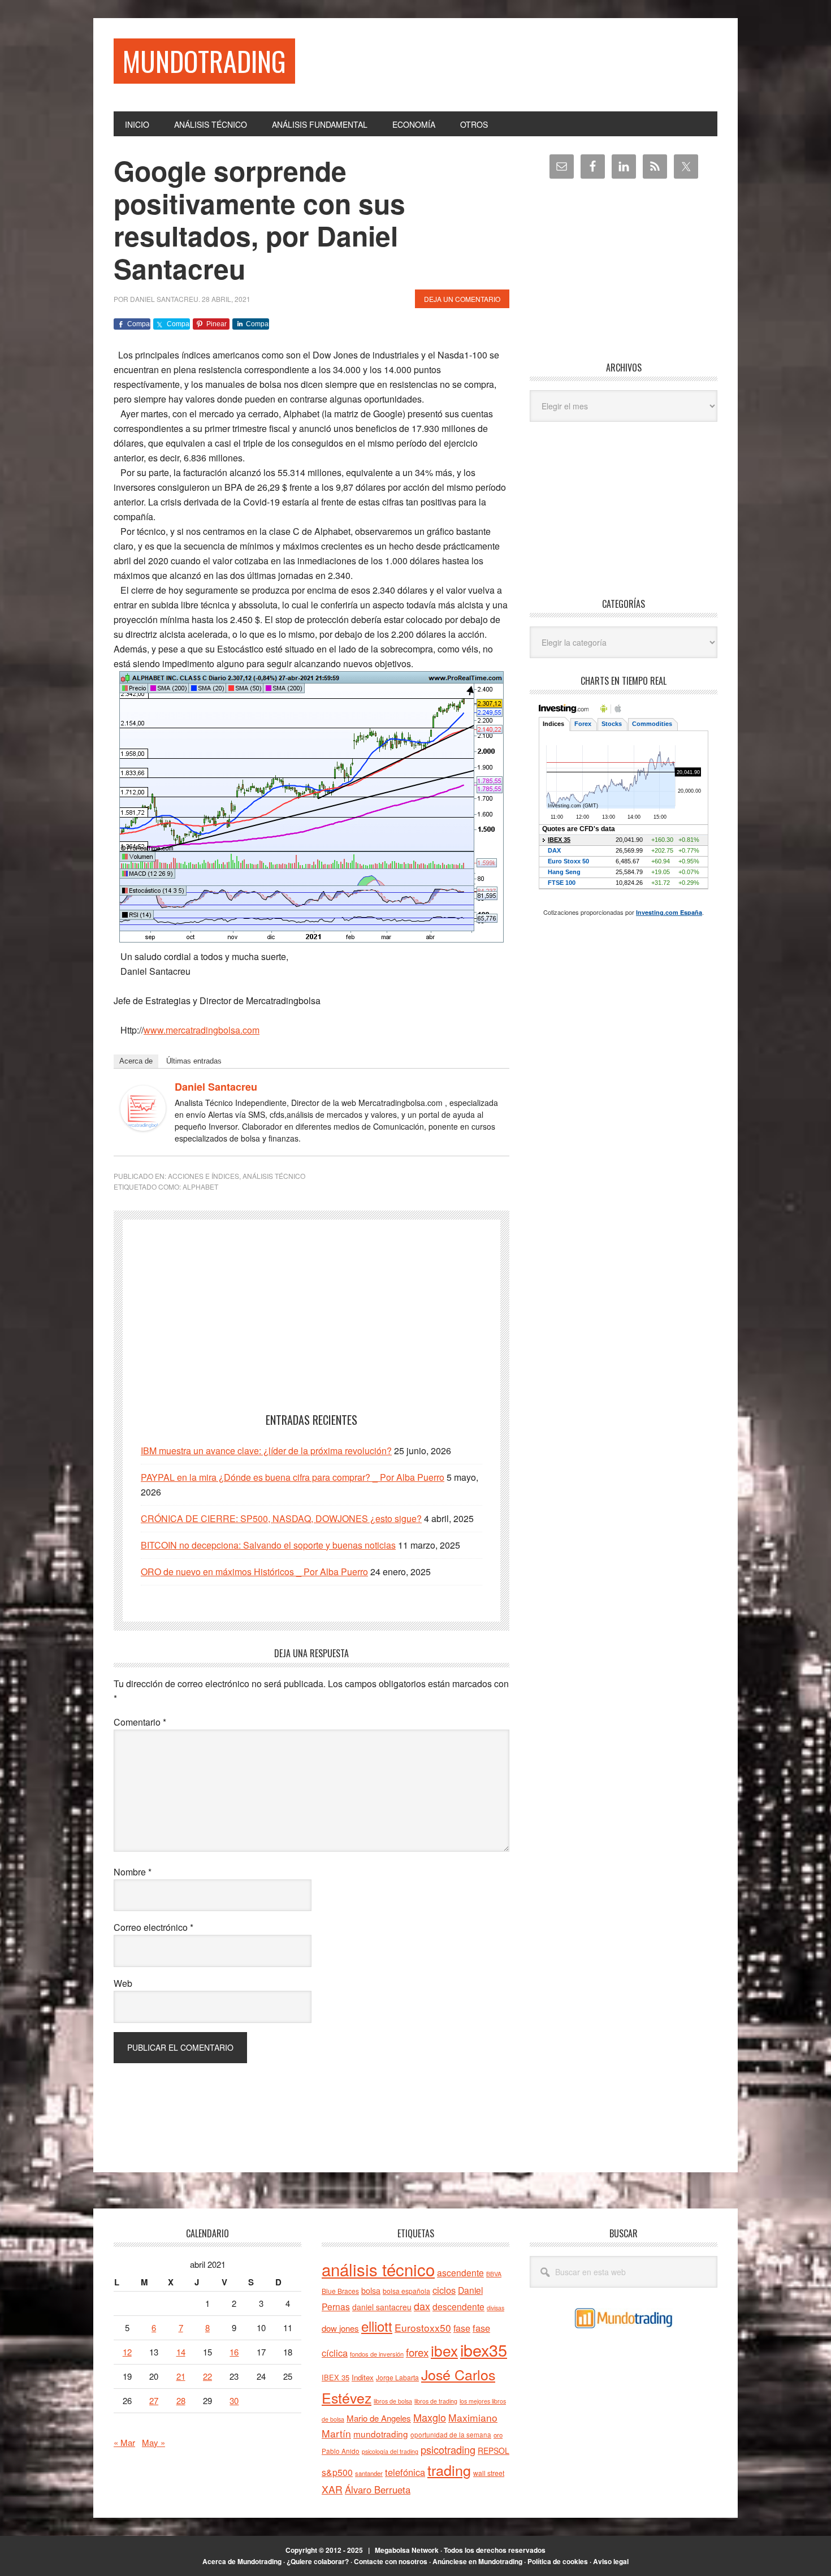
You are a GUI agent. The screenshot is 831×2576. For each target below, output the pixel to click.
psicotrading (448, 2449)
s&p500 (337, 2472)
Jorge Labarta (397, 2377)
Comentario (140, 1722)
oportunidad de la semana (451, 2435)
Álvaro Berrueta (378, 2489)
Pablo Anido (341, 2451)
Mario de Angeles (379, 2418)
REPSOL (494, 2450)
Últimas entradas (194, 1061)
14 (181, 2352)
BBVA (494, 2274)
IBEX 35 (336, 2377)
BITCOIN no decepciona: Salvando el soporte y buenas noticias (268, 1545)
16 (234, 2352)
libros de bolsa (393, 2401)
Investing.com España (669, 912)
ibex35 (484, 2350)
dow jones (340, 2328)
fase (462, 2328)
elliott (377, 2326)
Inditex (363, 2377)
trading (449, 2470)
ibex (444, 2350)
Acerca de (136, 1061)
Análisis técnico (274, 1176)
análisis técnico (378, 2269)
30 (234, 2400)
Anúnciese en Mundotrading (477, 2561)
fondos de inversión (377, 2354)
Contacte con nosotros (391, 2561)
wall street (489, 2473)
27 (154, 2400)
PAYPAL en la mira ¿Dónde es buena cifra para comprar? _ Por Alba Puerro (293, 1477)
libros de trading (436, 2401)
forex (417, 2352)
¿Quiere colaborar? (318, 2561)
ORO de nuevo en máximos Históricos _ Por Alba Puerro (254, 1572)
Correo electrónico (153, 1927)
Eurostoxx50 (423, 2328)
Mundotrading (204, 61)
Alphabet (200, 1187)
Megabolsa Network (407, 2550)
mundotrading (381, 2434)
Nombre (133, 1872)
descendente (458, 2306)
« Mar (124, 2442)
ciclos (444, 2290)
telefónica (405, 2472)
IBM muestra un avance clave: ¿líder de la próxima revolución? (266, 1451)
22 (207, 2376)
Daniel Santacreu (216, 1087)
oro (498, 2435)
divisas (495, 2308)
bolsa (371, 2290)
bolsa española (406, 2291)
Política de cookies (558, 2561)
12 (127, 2352)
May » (153, 2442)
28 (181, 2400)
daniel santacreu (382, 2307)
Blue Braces (340, 2291)
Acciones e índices (204, 1176)
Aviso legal (611, 2561)
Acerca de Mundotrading (242, 2561)
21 (181, 2376)
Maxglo (430, 2417)
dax (422, 2306)
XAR (332, 2489)
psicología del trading (390, 2451)
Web (123, 1983)
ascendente (460, 2272)
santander (369, 2473)
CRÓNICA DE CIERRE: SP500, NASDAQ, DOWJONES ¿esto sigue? (281, 1518)
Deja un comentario (462, 299)
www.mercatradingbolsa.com (202, 1030)
